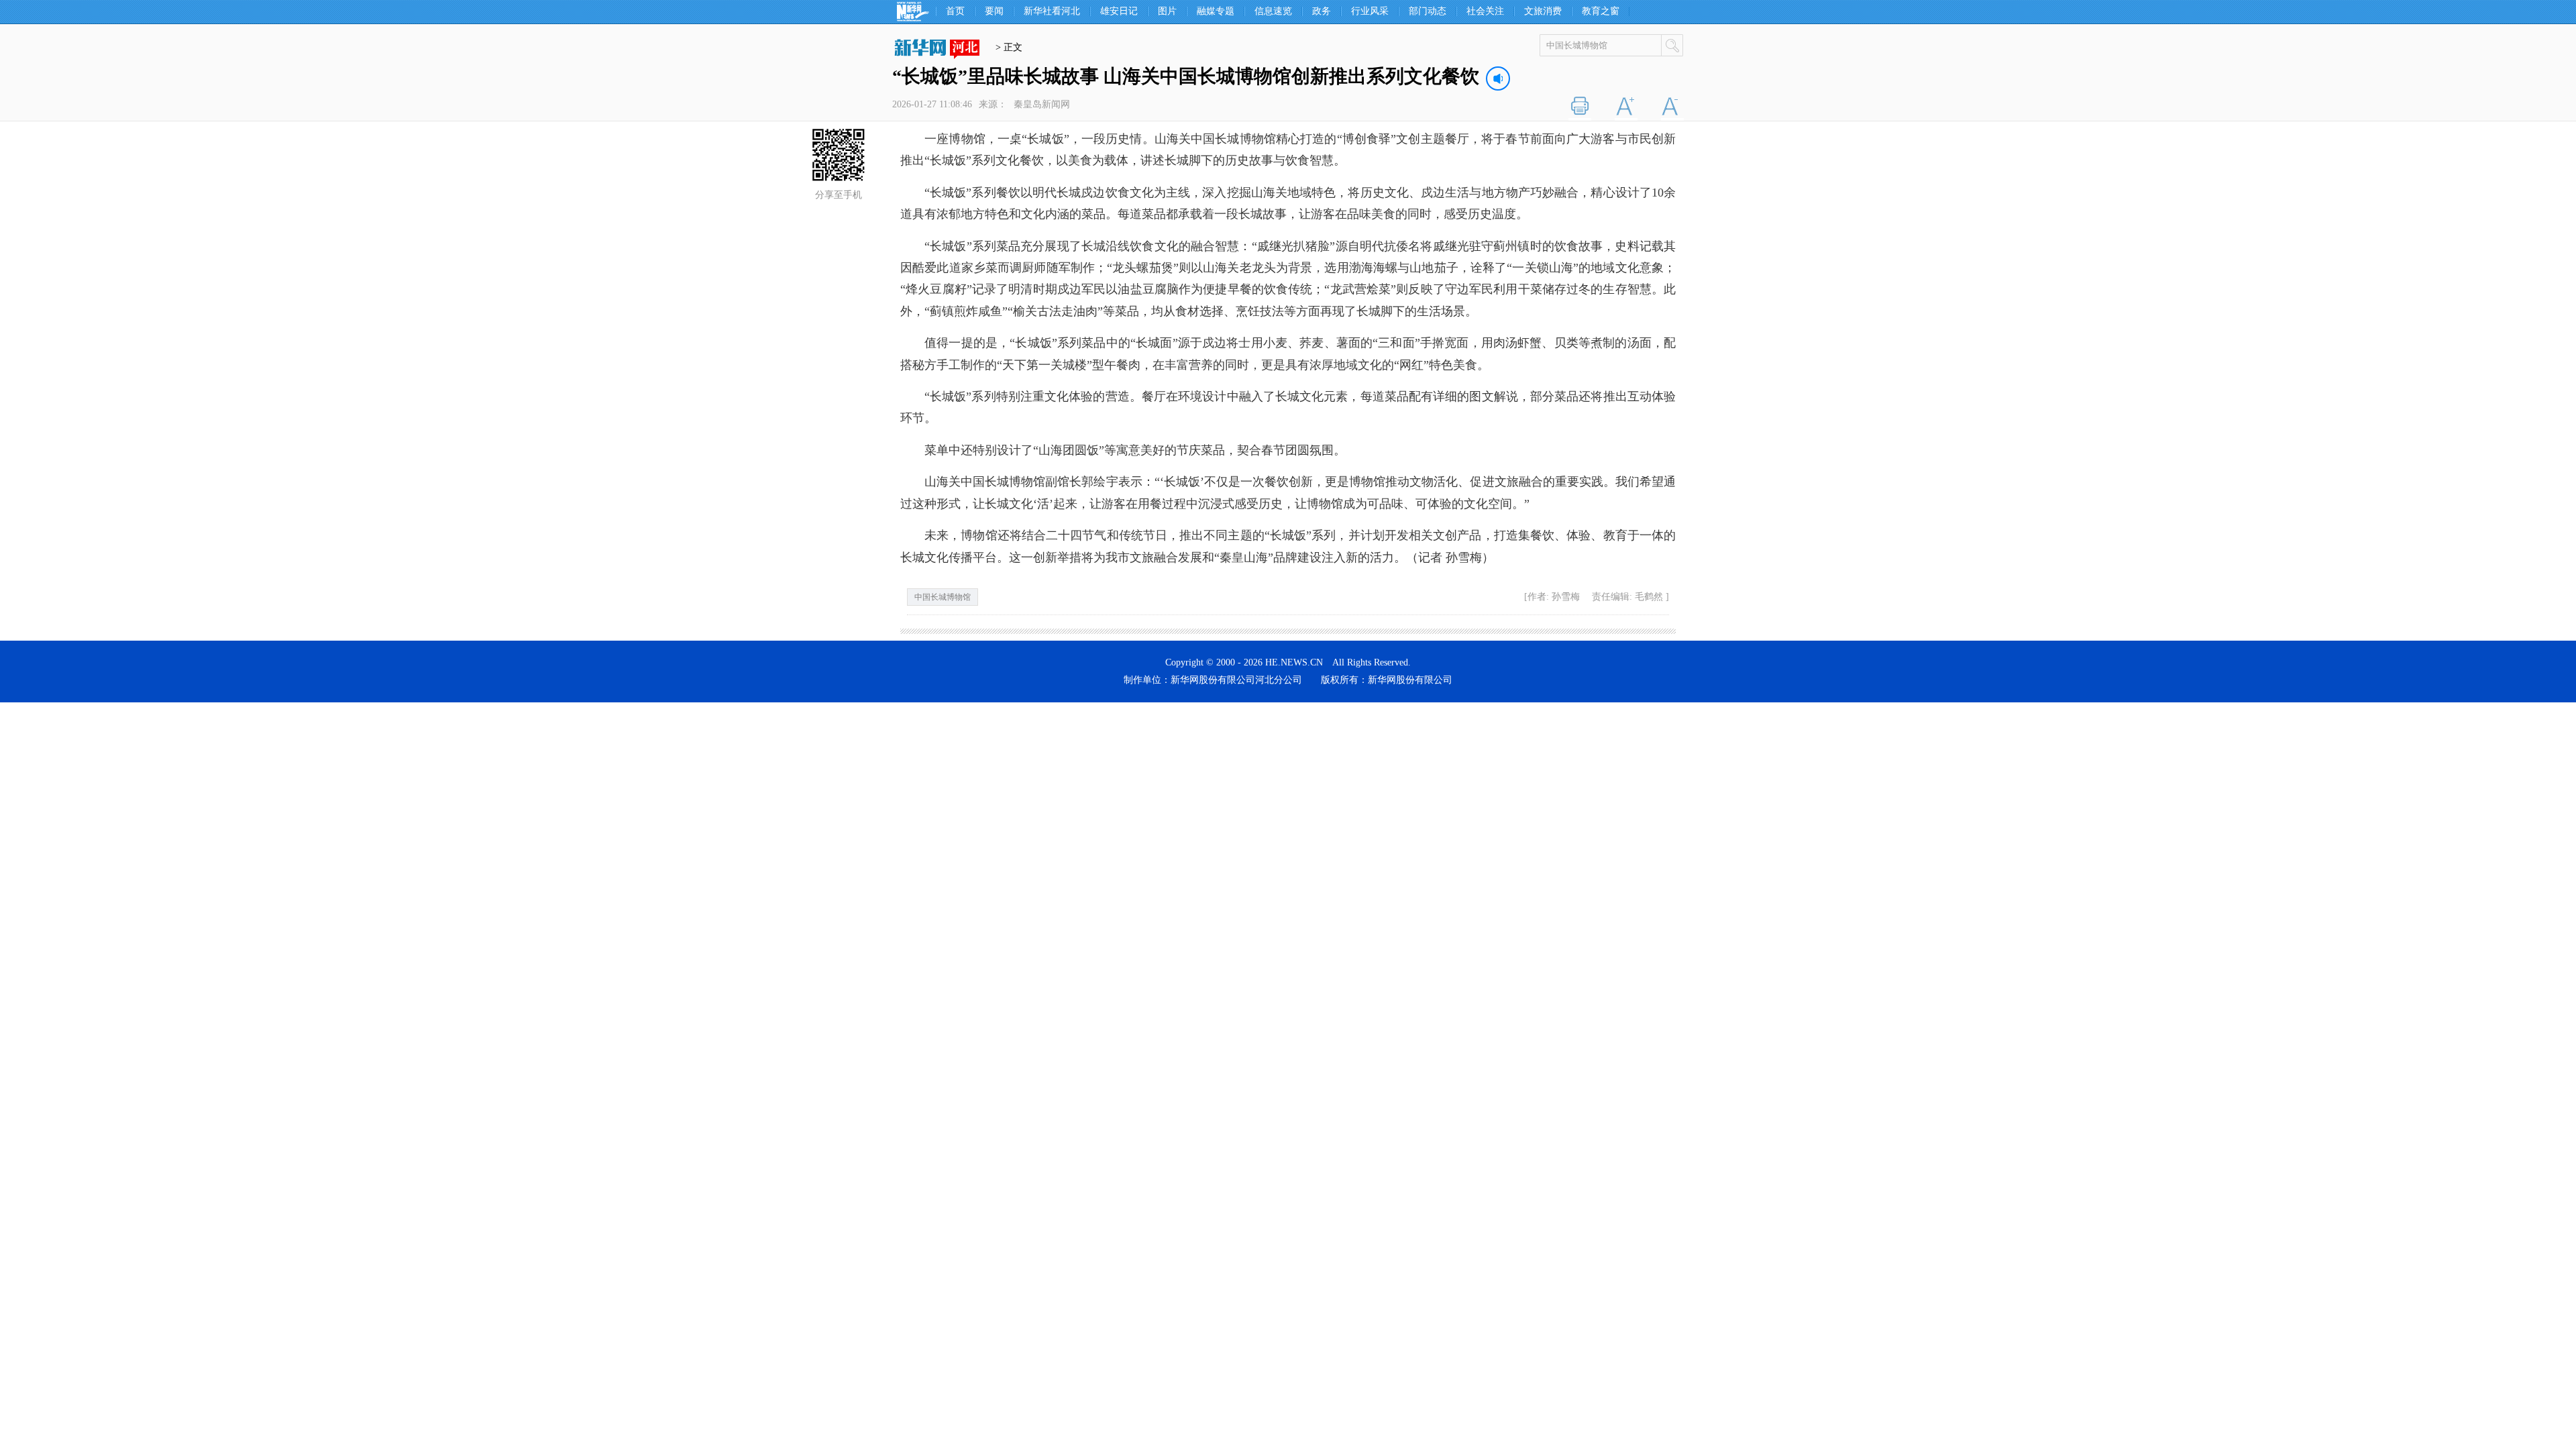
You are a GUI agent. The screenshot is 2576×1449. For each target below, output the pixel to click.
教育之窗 (1601, 11)
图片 (1167, 11)
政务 (1322, 11)
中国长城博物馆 (943, 597)
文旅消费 (1543, 11)
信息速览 (1273, 11)
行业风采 (1370, 11)
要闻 (994, 11)
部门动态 (1428, 11)
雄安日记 (1119, 11)
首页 (955, 11)
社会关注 (1485, 11)
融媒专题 (1216, 11)
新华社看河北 (1052, 11)
